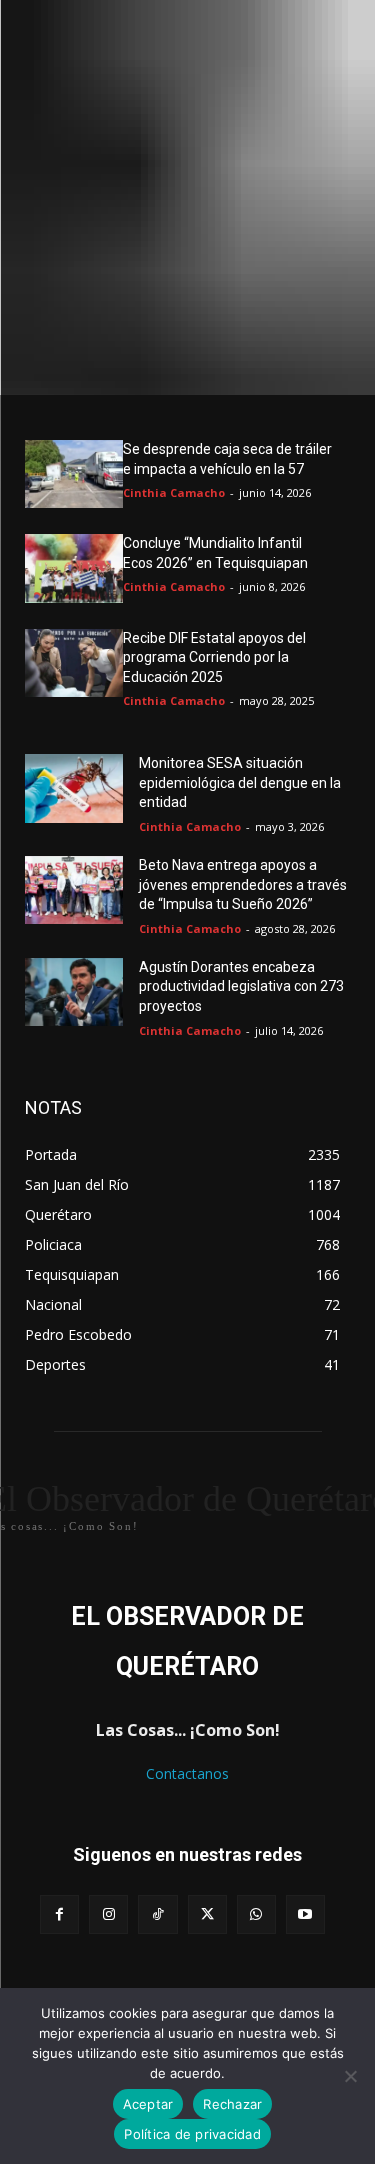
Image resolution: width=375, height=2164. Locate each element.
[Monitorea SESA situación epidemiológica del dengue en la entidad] (74, 788)
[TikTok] (157, 1914)
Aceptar (148, 2104)
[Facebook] (59, 1914)
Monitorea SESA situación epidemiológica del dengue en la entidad (240, 782)
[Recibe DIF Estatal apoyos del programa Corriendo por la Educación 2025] (74, 663)
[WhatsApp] (256, 1914)
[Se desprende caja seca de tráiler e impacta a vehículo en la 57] (74, 474)
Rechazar (232, 2104)
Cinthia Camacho (174, 492)
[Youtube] (305, 1914)
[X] (207, 1914)
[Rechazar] (350, 2076)
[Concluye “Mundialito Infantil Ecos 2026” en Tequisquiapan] (74, 568)
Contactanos (187, 1773)
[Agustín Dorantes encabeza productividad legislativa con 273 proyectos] (74, 992)
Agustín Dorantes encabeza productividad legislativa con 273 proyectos (241, 986)
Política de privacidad (192, 2134)
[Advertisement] (187, 197)
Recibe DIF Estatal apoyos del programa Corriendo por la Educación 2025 (214, 657)
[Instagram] (108, 1914)
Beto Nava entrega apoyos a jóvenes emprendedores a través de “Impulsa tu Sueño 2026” (243, 884)
